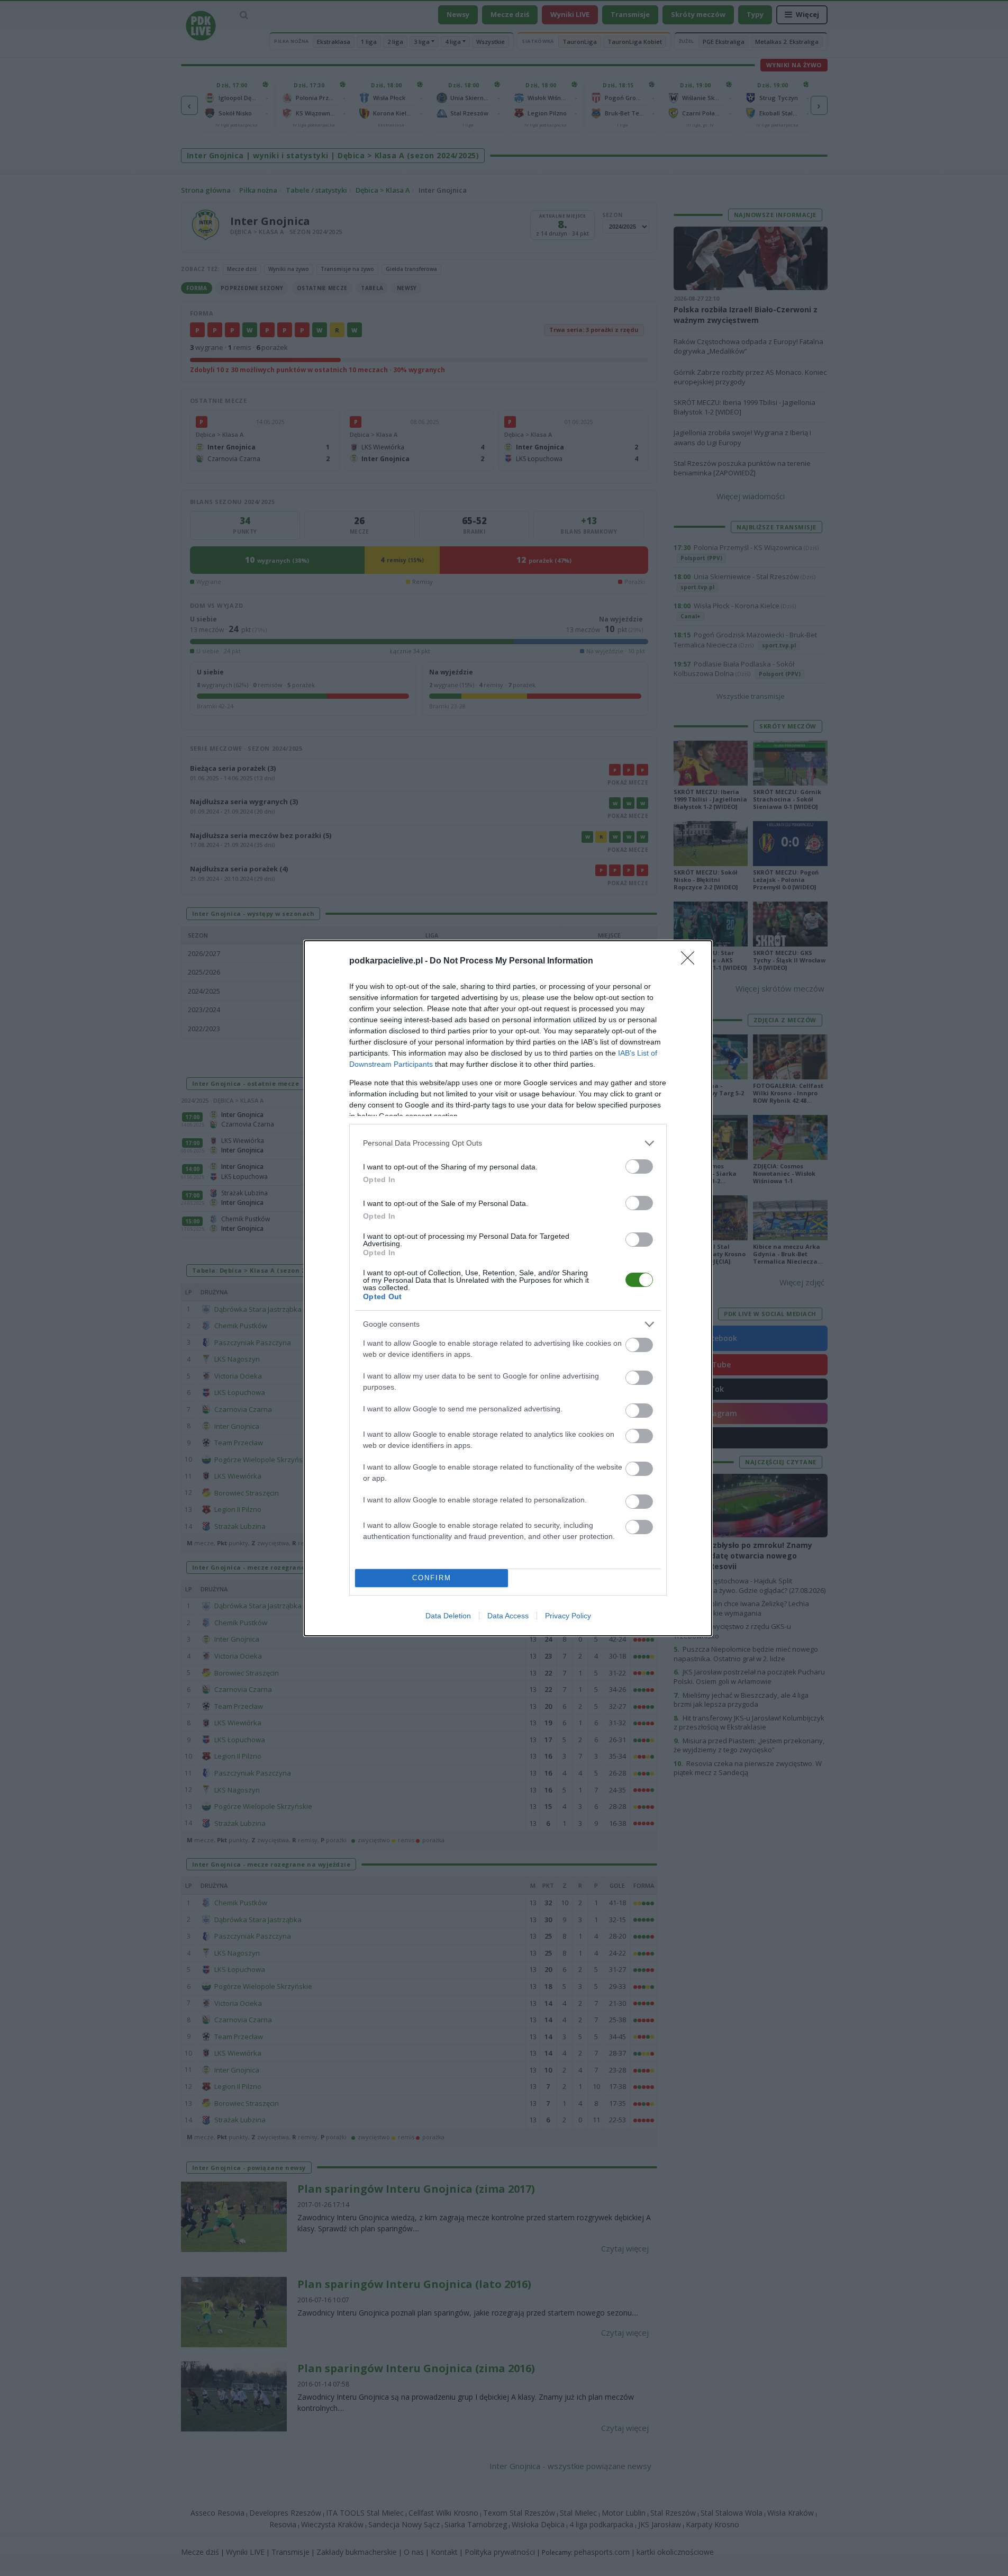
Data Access (508, 1616)
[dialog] (508, 1288)
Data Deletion (448, 1616)
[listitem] (508, 1143)
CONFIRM (432, 1578)
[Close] (691, 961)
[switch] (639, 1167)
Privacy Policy (568, 1616)
